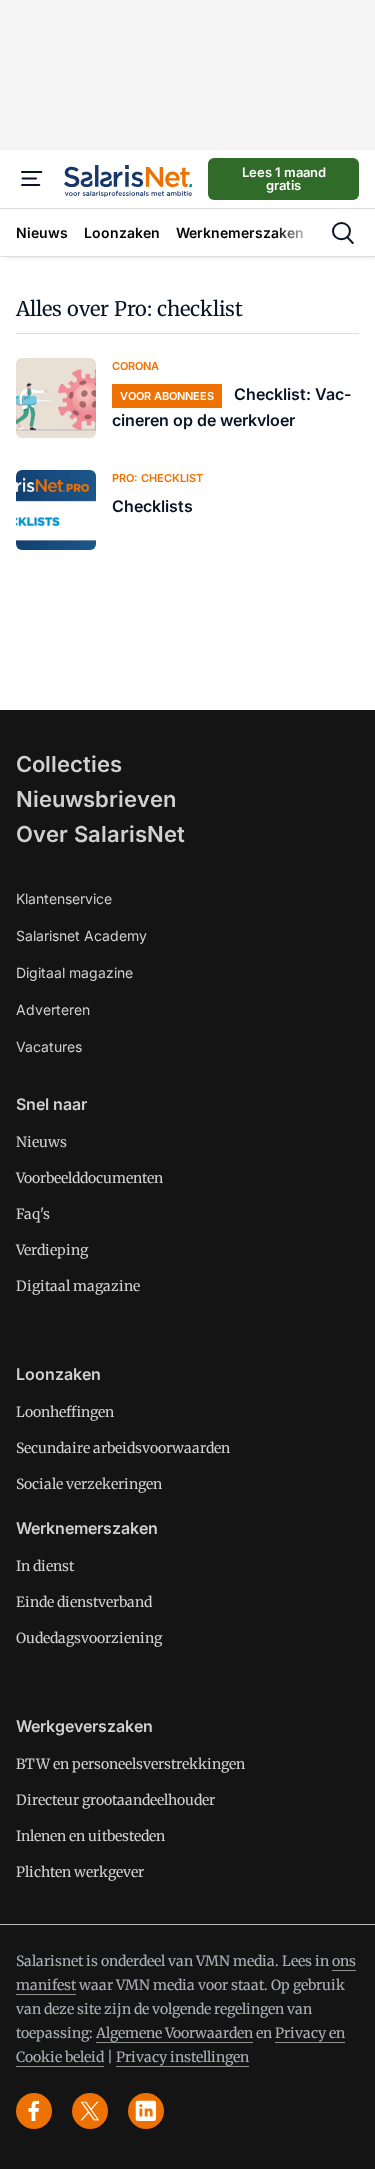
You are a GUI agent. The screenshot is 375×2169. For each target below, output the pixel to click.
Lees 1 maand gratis (284, 178)
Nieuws (41, 1142)
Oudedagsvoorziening (89, 1638)
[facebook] (34, 2111)
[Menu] (32, 179)
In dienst (45, 1566)
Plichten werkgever (80, 1872)
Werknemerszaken (87, 1528)
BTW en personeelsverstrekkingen (130, 1764)
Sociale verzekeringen (89, 1484)
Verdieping (52, 1250)
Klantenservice (64, 898)
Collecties (69, 764)
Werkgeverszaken (84, 1726)
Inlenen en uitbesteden (90, 1836)
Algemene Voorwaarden (174, 2033)
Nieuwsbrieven (96, 799)
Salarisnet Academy (81, 935)
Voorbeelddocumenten (89, 1178)
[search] (343, 233)
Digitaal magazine (74, 972)
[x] (90, 2111)
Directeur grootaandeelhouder (115, 1800)
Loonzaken (58, 1374)
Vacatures (49, 1046)
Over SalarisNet (100, 834)
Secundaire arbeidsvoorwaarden (123, 1448)
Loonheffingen (65, 1412)
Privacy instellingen (182, 2057)
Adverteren (53, 1009)
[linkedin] (146, 2111)
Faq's (33, 1214)
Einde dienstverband (84, 1602)
